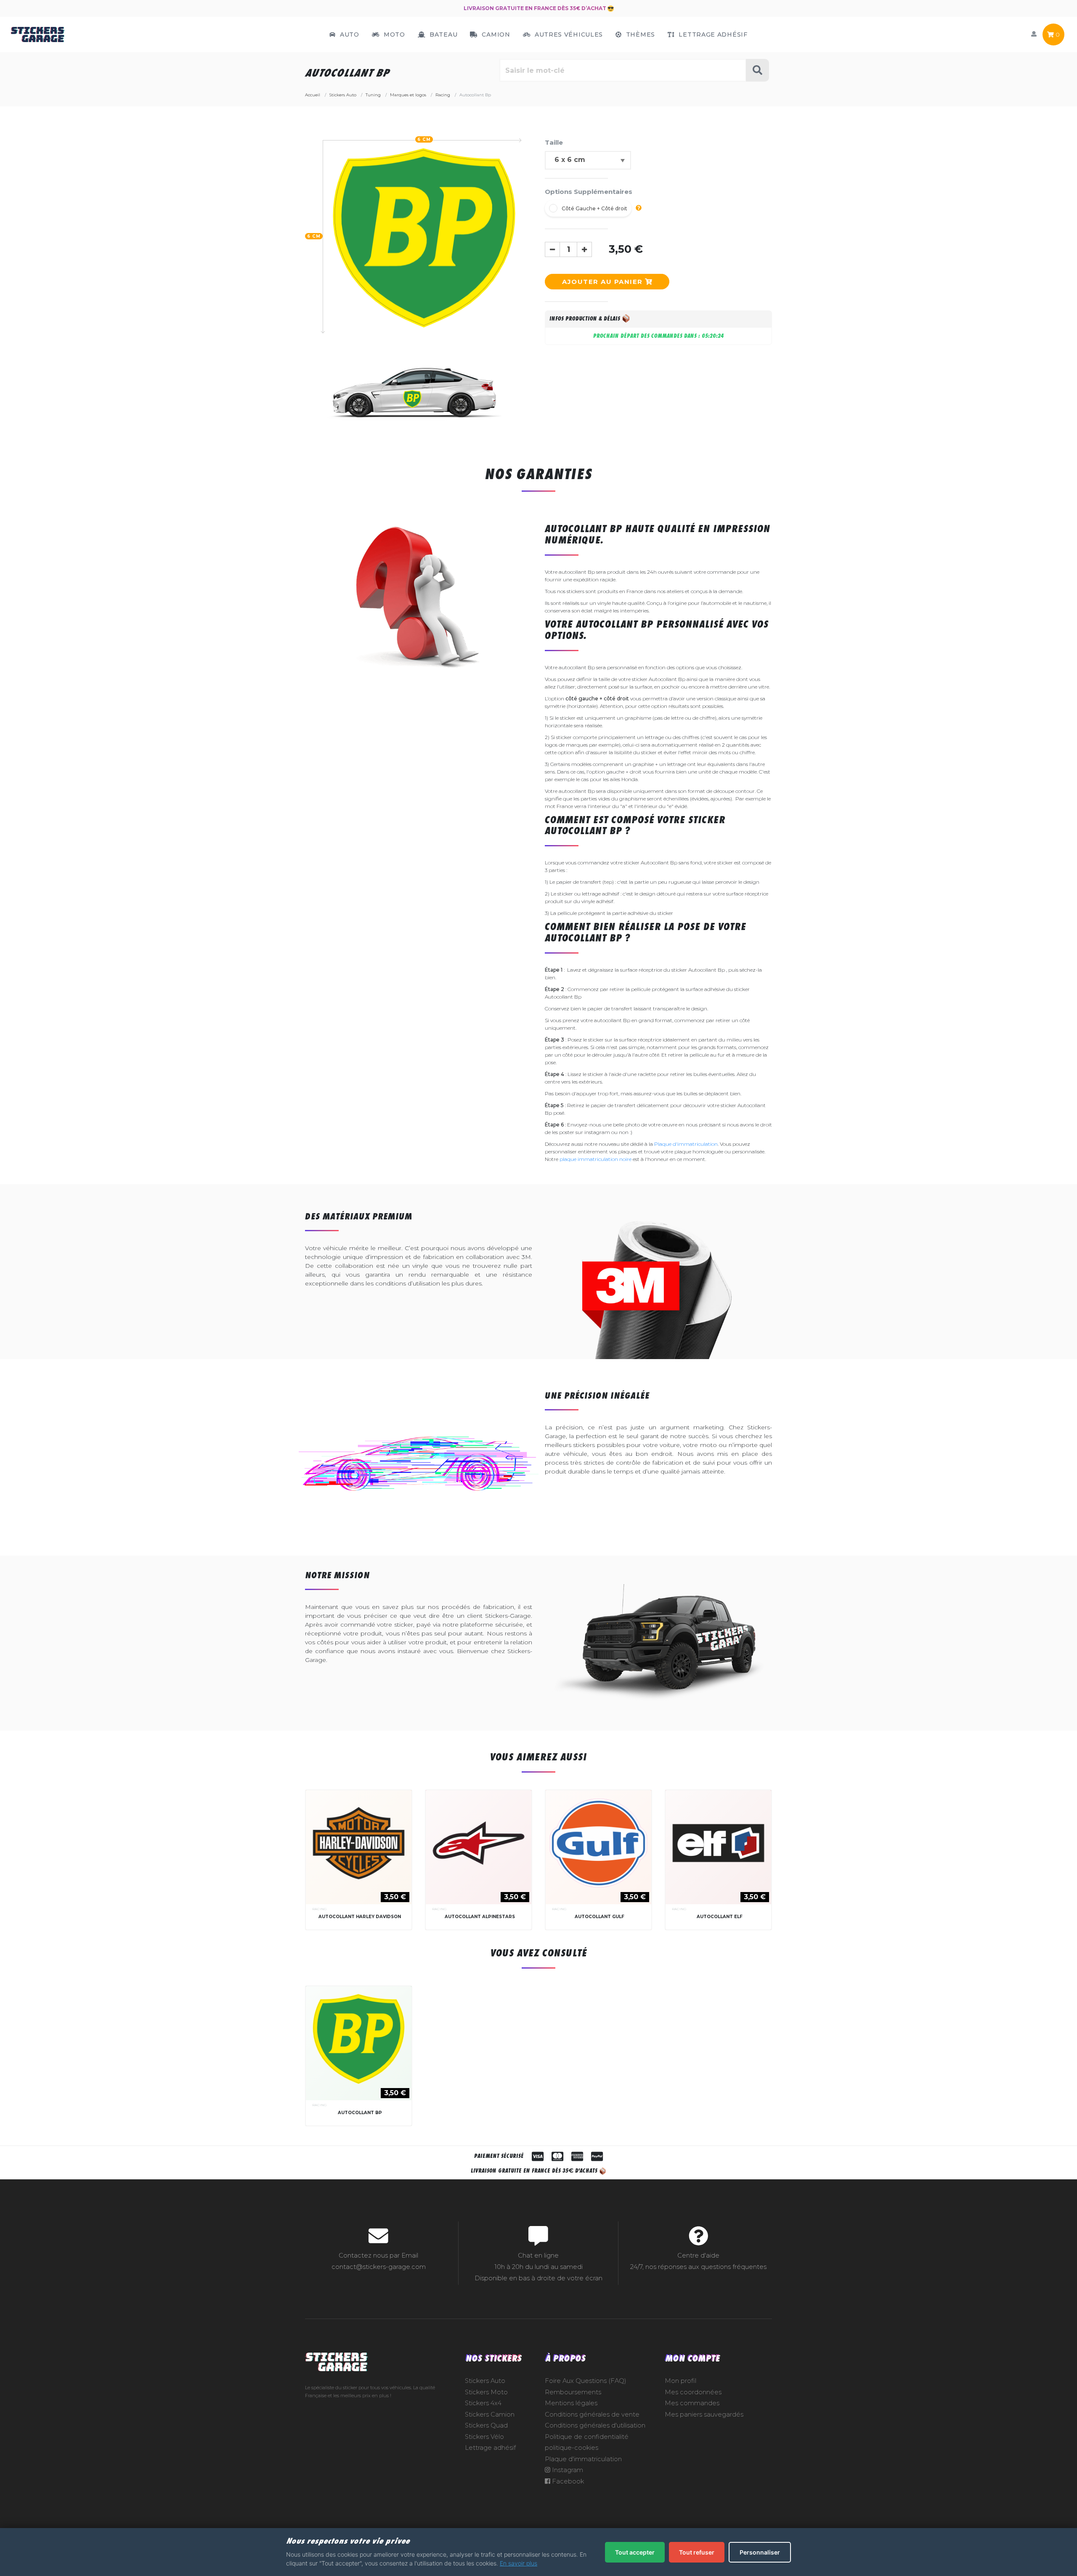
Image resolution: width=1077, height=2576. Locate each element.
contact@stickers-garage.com (379, 2267)
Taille (554, 142)
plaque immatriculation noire (596, 1159)
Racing (320, 1909)
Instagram (567, 2470)
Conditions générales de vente (592, 2414)
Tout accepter (635, 2552)
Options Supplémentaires (589, 192)
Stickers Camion (490, 2414)
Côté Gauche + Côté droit (594, 208)
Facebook (567, 2481)
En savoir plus (519, 2563)
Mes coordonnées (693, 2392)
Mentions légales (571, 2403)
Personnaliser (760, 2552)
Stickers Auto (485, 2381)
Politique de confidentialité (587, 2437)
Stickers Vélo (484, 2437)
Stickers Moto (486, 2392)
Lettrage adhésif (490, 2448)
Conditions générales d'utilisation (595, 2425)
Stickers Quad (486, 2425)
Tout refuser (697, 2552)
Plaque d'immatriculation (686, 1144)
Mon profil (680, 2381)
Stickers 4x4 (483, 2403)
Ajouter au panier (603, 282)
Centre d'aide (698, 2255)
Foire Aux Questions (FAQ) (586, 2381)
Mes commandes (692, 2403)
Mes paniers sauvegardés (704, 2414)
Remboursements (573, 2392)
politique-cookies (572, 2448)
